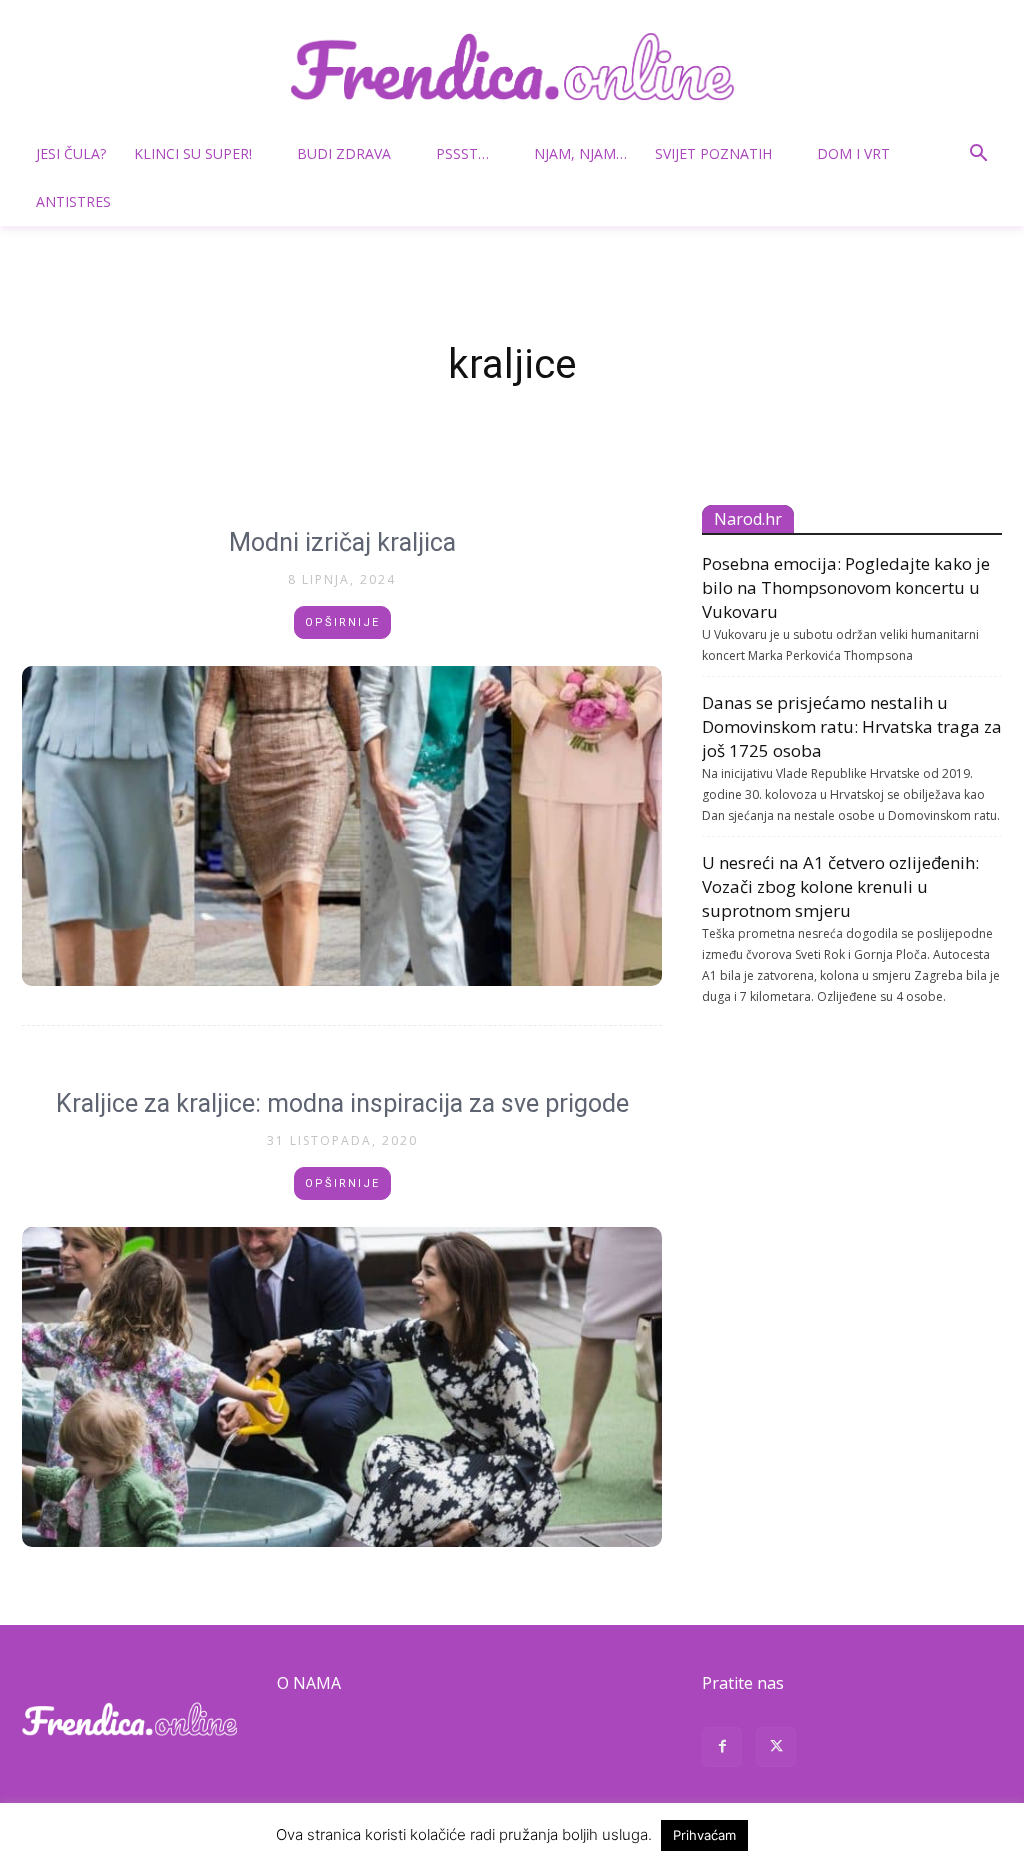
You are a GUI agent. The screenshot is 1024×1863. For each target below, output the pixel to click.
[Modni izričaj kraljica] (342, 826)
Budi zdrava (344, 153)
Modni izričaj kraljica (342, 542)
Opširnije (342, 622)
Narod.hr (748, 519)
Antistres (73, 201)
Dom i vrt (853, 153)
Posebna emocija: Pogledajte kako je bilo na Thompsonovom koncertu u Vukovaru (846, 587)
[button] (978, 155)
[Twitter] (776, 1749)
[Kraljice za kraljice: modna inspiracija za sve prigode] (342, 1387)
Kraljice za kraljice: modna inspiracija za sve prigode (342, 1103)
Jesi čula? (71, 153)
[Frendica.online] (512, 66)
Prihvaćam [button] (704, 1835)
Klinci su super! (193, 153)
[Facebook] (722, 1749)
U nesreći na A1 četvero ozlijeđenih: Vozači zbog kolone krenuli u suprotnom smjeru (840, 886)
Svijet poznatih (713, 153)
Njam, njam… (580, 153)
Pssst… (462, 153)
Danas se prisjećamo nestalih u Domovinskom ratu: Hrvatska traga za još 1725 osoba (852, 726)
